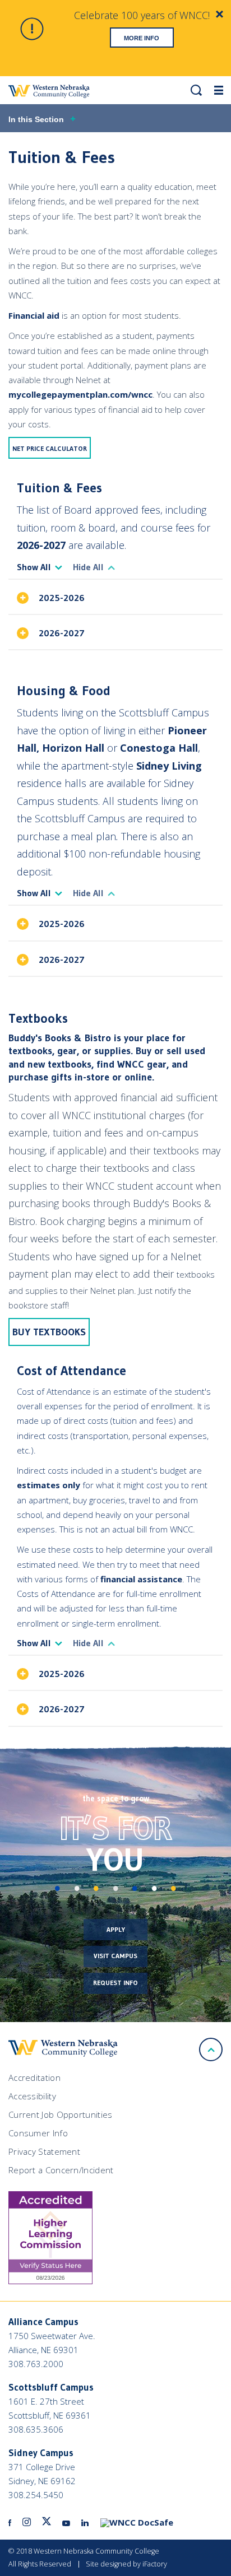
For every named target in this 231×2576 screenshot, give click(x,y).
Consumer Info (38, 2133)
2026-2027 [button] (64, 633)
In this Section (36, 119)
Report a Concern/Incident (61, 2170)
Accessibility (32, 2096)
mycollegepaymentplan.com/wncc (80, 394)
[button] (196, 90)
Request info (115, 1983)
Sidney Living (169, 766)
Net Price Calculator (50, 448)
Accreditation (34, 2077)
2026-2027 (41, 545)
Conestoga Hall (159, 748)
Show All (34, 567)
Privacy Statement (44, 2151)
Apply (116, 1929)
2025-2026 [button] (62, 598)
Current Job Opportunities (61, 2114)
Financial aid (34, 315)
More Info (142, 38)
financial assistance (141, 1579)
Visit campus (115, 1956)
